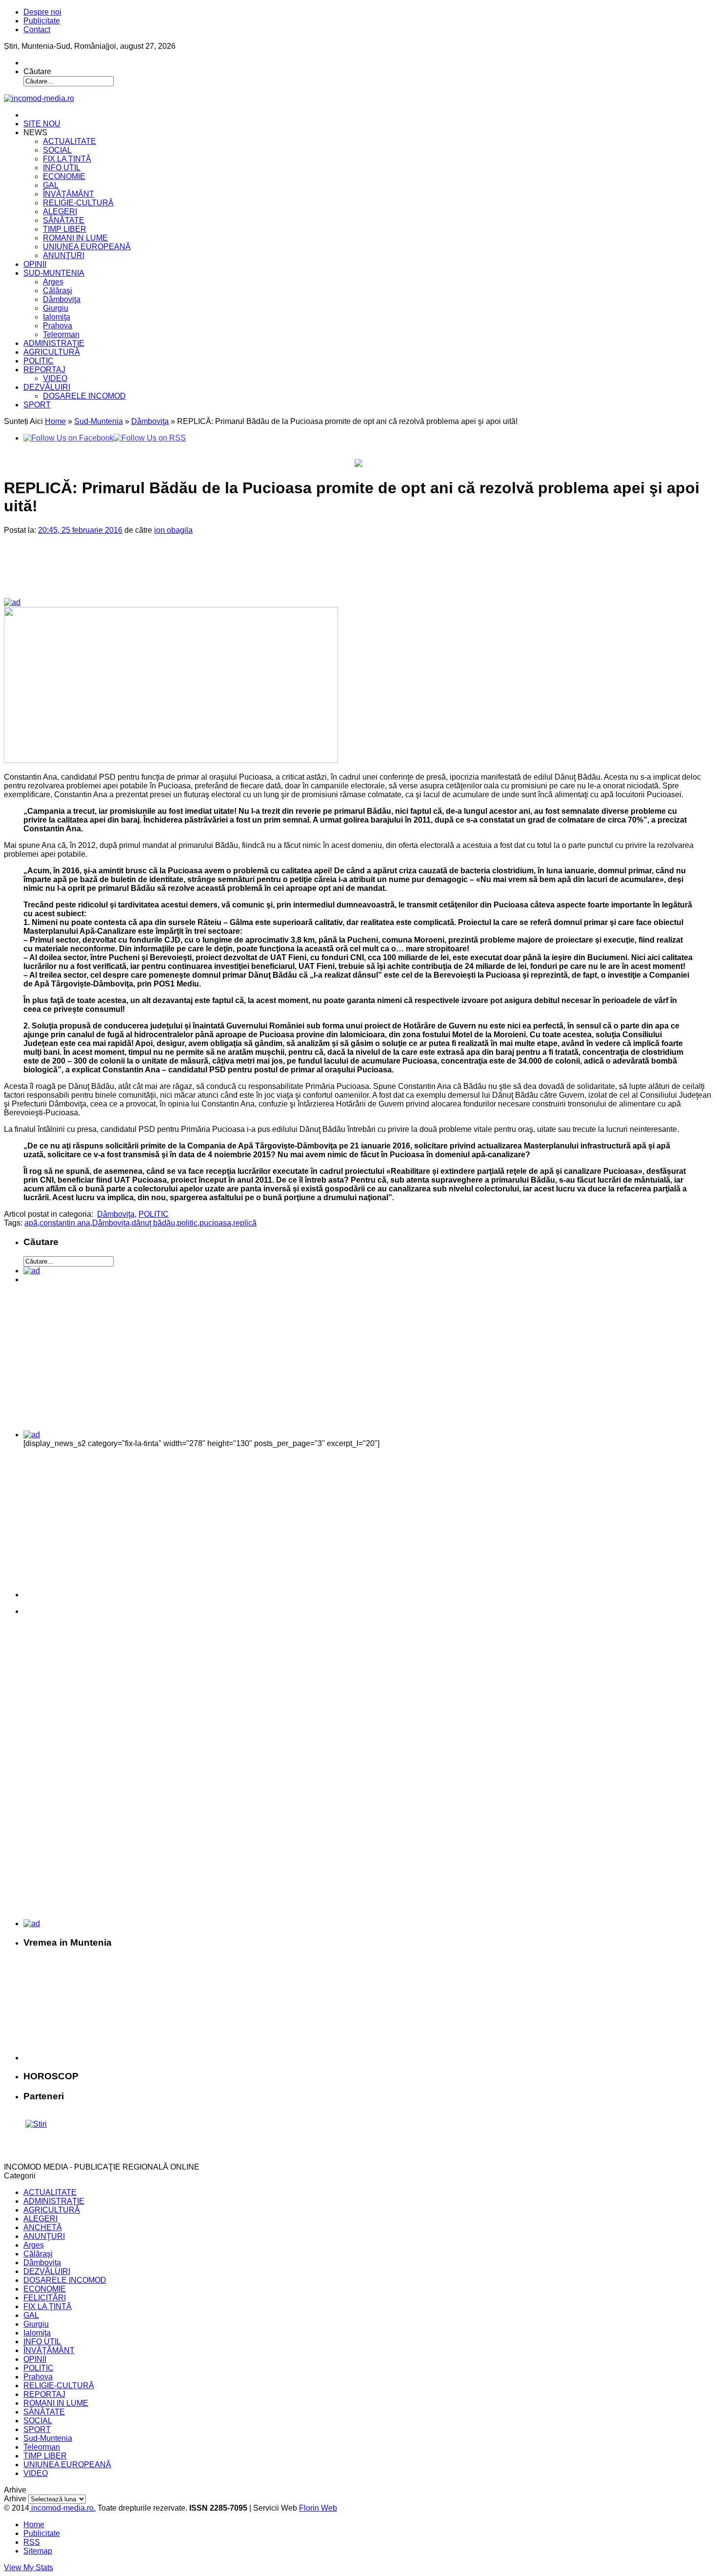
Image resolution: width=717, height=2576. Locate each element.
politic (187, 1223)
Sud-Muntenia (99, 421)
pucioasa (215, 1223)
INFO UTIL (62, 168)
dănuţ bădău (153, 1223)
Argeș (53, 282)
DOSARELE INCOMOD (84, 396)
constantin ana (65, 1223)
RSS (32, 2542)
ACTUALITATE (70, 141)
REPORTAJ (44, 370)
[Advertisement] (171, 574)
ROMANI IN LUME (75, 238)
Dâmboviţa (62, 299)
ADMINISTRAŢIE (54, 343)
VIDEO (55, 378)
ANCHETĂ (43, 2227)
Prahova (58, 326)
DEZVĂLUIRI (47, 387)
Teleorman (61, 334)
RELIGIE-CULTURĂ (78, 203)
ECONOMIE (64, 176)
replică (245, 1223)
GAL (51, 185)
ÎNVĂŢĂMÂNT (69, 194)
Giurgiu (56, 308)
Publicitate (42, 21)
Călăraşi (58, 291)
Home (55, 421)
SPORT (37, 405)
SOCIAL (57, 150)
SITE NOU (42, 124)
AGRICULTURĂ (52, 352)
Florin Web (318, 2508)
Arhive (15, 2499)
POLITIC (39, 361)
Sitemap (38, 2551)
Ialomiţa (57, 317)
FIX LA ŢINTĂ (67, 159)
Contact (37, 30)
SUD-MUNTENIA (54, 273)
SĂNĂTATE (64, 220)
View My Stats (29, 2567)
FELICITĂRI (45, 2298)
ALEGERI (60, 211)
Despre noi (42, 12)
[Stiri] (36, 2124)
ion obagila (173, 530)
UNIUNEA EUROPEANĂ (87, 247)
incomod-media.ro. (62, 2508)
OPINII (35, 264)
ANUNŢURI (64, 255)
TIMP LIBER (65, 229)
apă (31, 1223)
